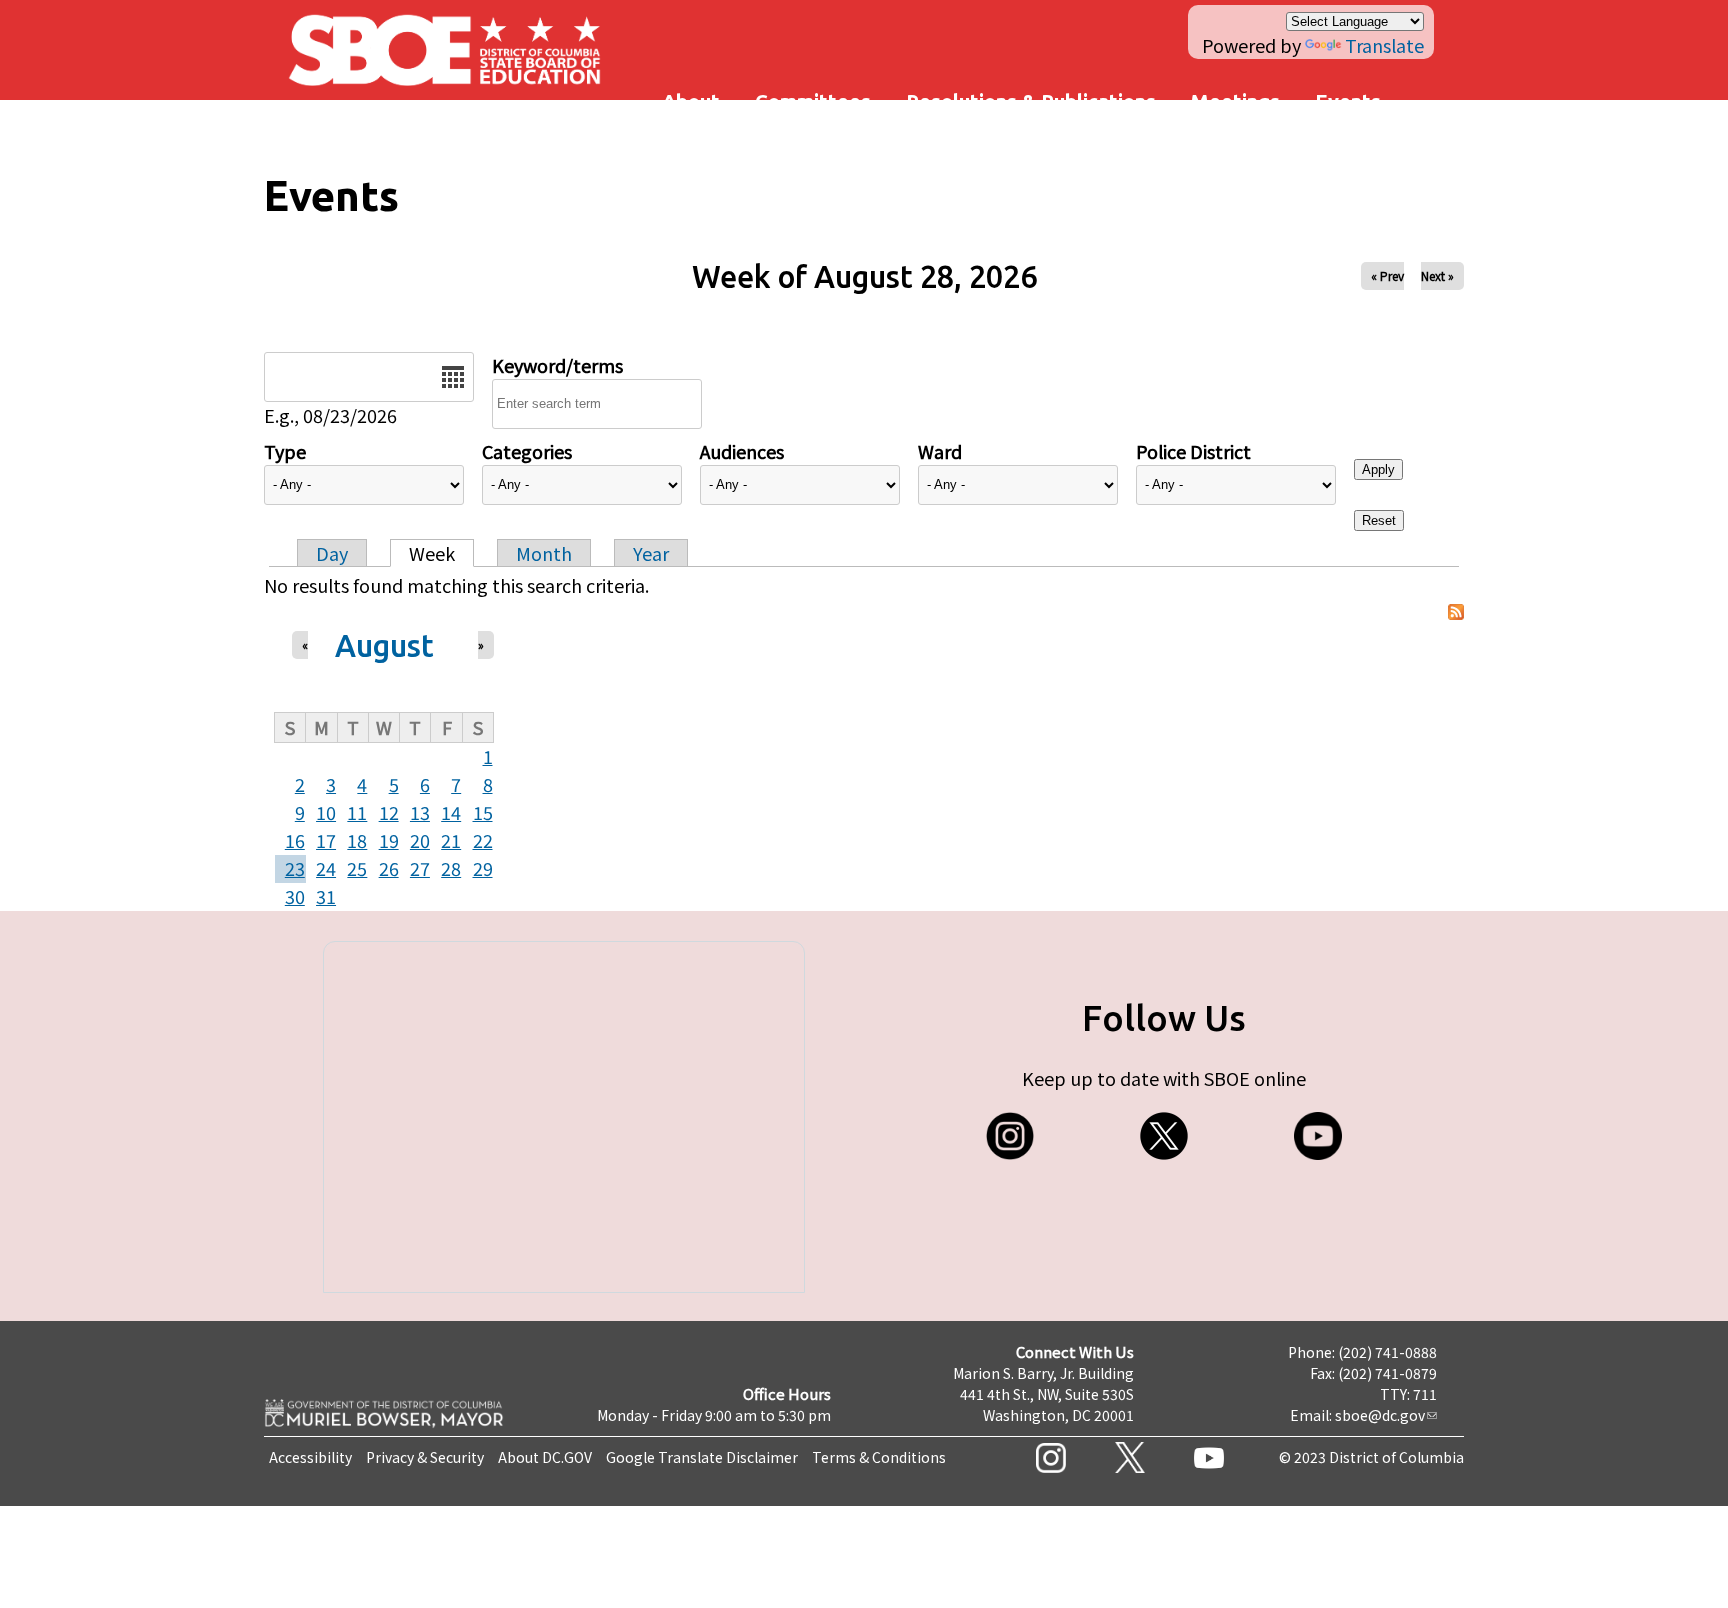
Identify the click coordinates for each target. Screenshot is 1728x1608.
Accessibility (310, 1457)
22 (483, 840)
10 (326, 812)
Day (332, 553)
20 (420, 840)
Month (544, 553)
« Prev (1387, 275)
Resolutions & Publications (1031, 101)
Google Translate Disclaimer (702, 1457)
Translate (1384, 45)
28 (451, 868)
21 (451, 840)
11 (357, 812)
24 (326, 868)
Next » (1437, 275)
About (691, 101)
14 (451, 812)
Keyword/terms (557, 365)
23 (295, 868)
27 (420, 868)
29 (483, 868)
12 (389, 812)
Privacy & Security (425, 1457)
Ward (940, 451)
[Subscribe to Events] (1456, 612)
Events (1348, 101)
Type (285, 451)
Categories (527, 451)
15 (483, 812)
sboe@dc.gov (1380, 1415)
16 (295, 840)
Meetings (1235, 101)
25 (357, 868)
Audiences (742, 451)
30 (295, 896)
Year (651, 553)
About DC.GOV (545, 1457)
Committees (813, 101)
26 (389, 868)
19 (389, 840)
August (384, 645)
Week (432, 553)
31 (326, 896)
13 (420, 812)
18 (357, 840)
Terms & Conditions (879, 1457)
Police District (1193, 451)
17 (326, 840)
